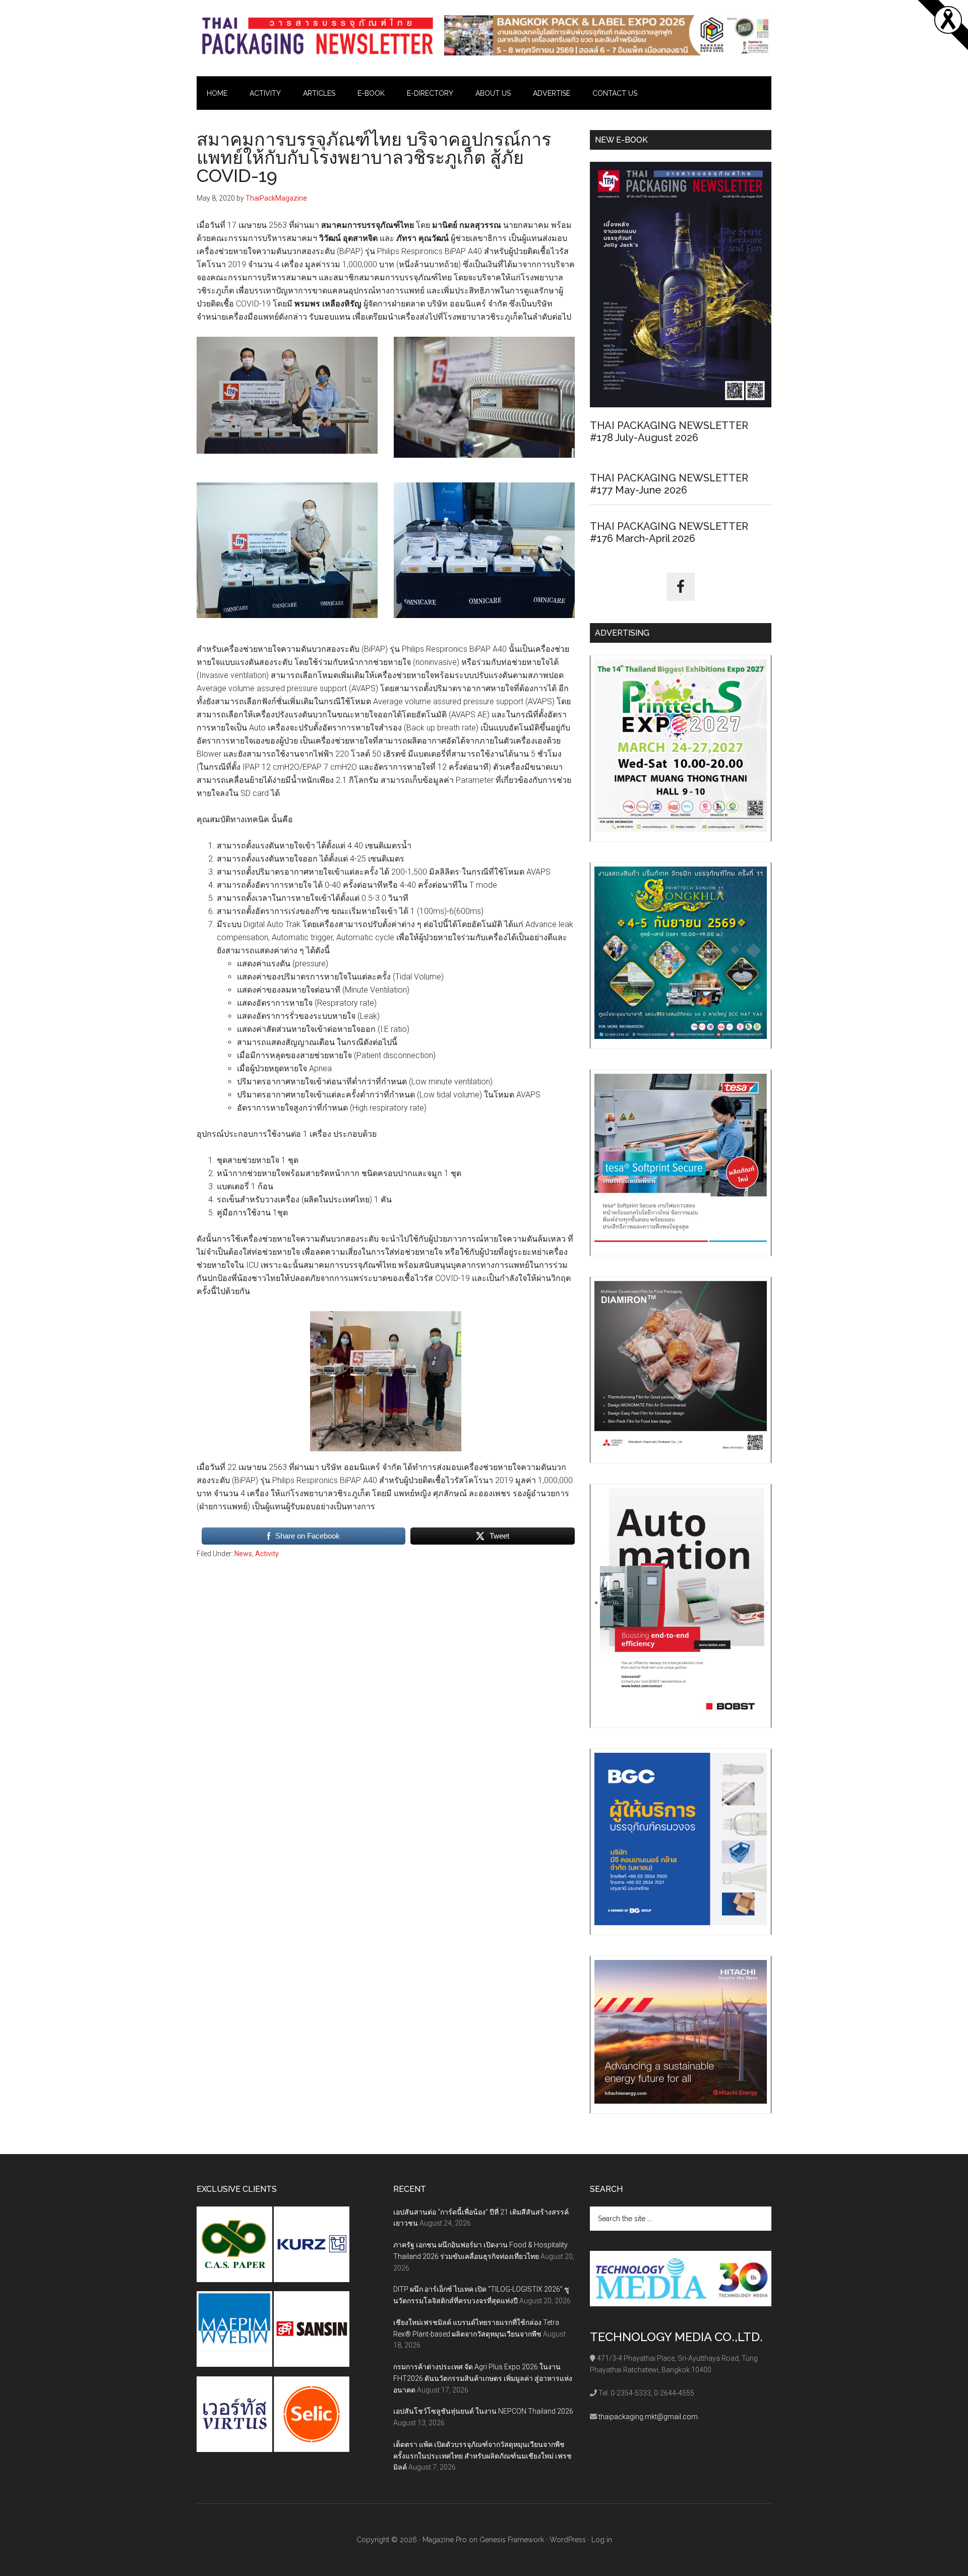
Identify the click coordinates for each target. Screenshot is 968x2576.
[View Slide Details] (608, 35)
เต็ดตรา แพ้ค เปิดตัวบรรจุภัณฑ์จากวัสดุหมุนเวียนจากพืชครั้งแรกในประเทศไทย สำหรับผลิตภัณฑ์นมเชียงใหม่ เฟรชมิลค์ (482, 2456)
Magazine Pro (445, 2540)
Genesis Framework (512, 2540)
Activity (267, 1554)
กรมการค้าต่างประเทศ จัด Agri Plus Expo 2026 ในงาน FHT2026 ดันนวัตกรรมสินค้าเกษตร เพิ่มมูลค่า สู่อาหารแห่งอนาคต (483, 2378)
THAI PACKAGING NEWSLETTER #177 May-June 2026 (669, 484)
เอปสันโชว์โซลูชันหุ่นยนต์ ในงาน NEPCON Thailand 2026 (483, 2411)
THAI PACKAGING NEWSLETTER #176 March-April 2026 (669, 532)
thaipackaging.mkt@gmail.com (648, 2417)
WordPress (568, 2540)
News (243, 1554)
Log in (602, 2540)
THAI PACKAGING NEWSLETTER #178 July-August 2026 (669, 432)
